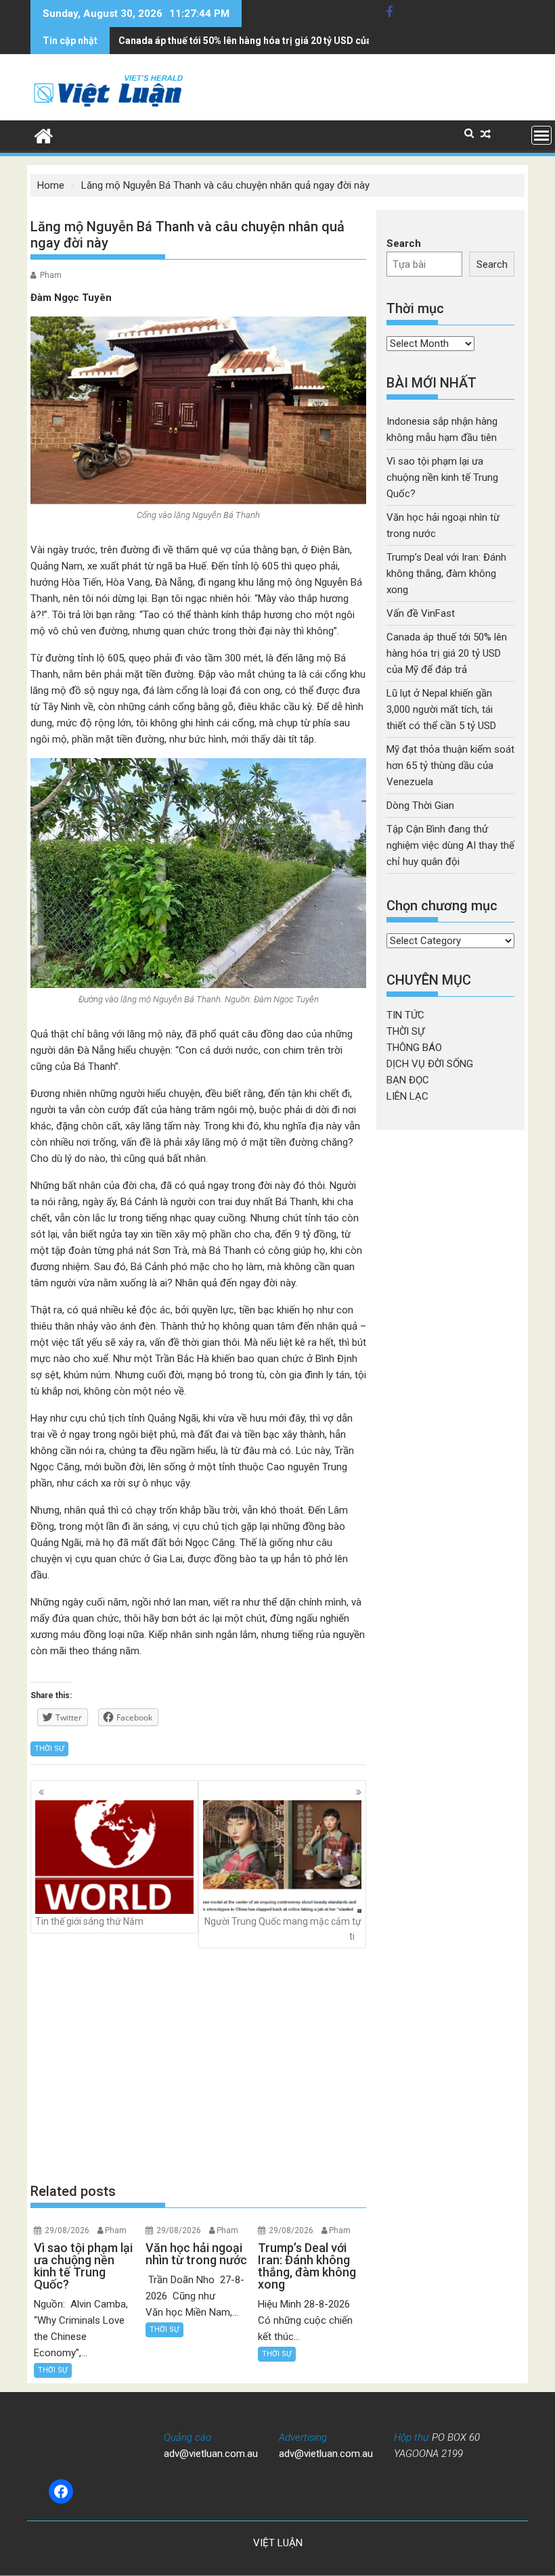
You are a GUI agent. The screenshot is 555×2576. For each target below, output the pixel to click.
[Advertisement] (198, 2065)
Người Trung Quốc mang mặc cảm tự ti (283, 1929)
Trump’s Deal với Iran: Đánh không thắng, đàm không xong (446, 573)
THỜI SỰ (49, 1749)
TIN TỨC (405, 1015)
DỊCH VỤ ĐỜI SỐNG (430, 1064)
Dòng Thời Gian (420, 805)
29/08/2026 (67, 2230)
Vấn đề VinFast (421, 613)
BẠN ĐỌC (408, 1080)
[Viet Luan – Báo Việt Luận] (44, 135)
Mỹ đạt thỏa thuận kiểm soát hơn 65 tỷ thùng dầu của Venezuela (450, 766)
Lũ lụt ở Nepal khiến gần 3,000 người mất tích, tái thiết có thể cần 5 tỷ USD (441, 709)
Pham (51, 275)
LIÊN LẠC (407, 1096)
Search (404, 243)
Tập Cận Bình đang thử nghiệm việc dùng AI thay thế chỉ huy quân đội (450, 845)
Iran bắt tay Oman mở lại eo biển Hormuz (208, 41)
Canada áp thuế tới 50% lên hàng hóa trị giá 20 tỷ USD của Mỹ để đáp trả (447, 653)
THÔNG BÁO (414, 1048)
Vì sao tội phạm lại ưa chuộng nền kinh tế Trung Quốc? (442, 477)
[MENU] (541, 135)
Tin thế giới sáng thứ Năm (89, 1921)
